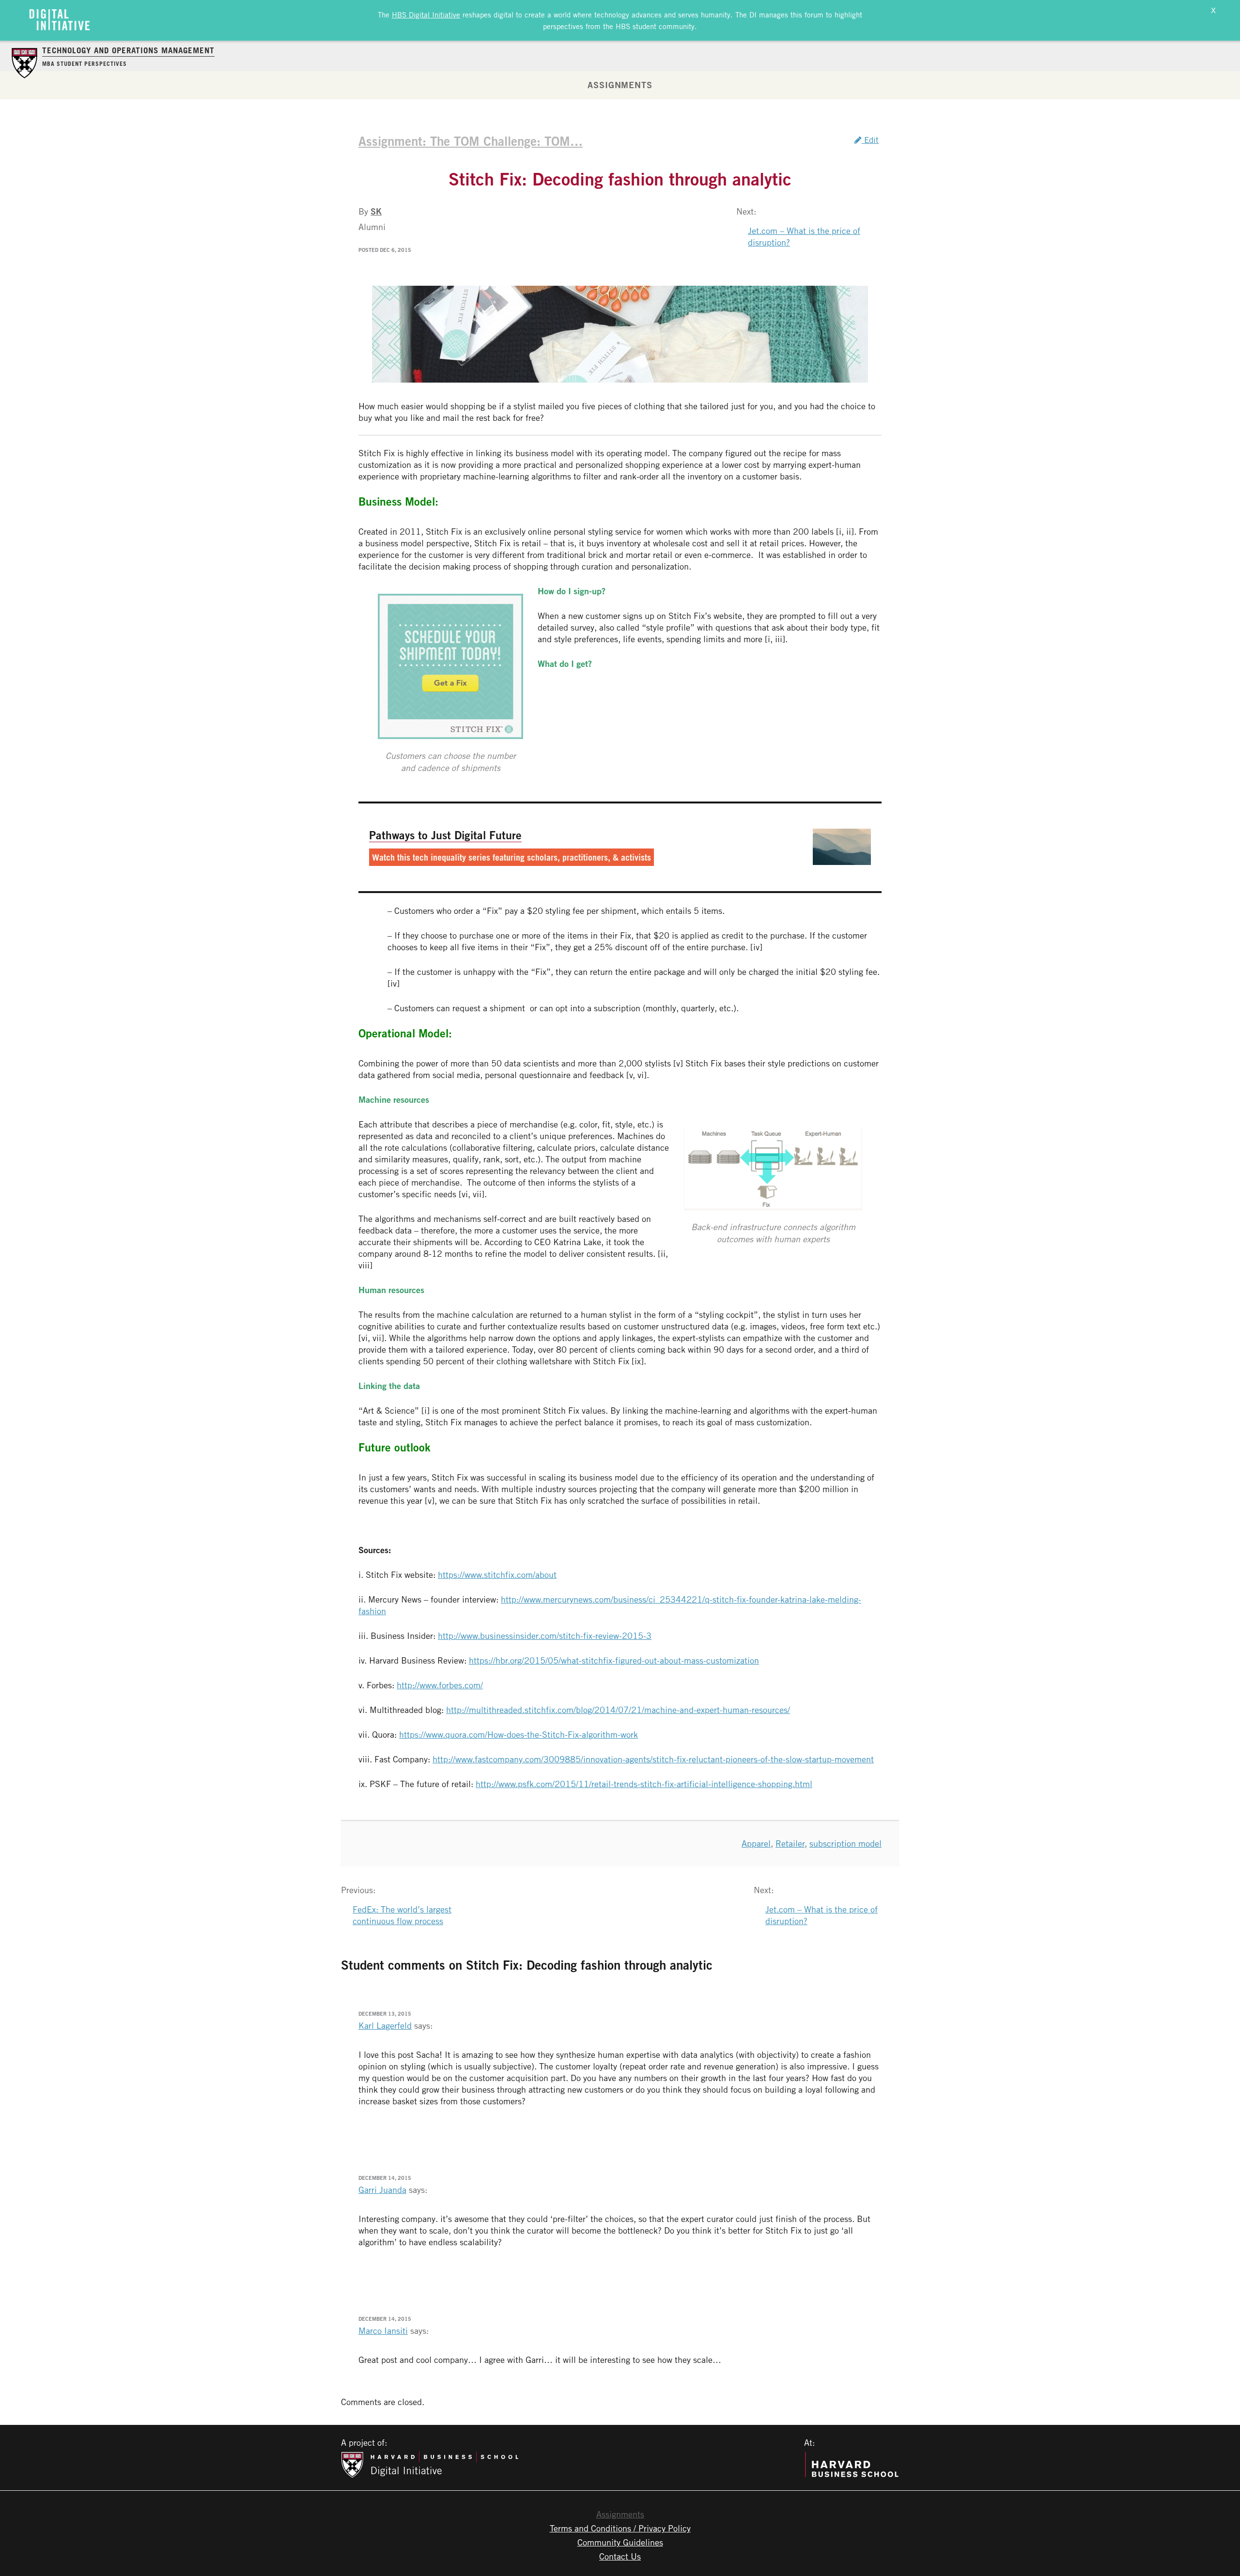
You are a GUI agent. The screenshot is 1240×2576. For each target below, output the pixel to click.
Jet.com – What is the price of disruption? (804, 236)
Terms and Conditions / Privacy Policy (620, 2528)
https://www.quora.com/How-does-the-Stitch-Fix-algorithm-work (519, 1734)
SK (376, 211)
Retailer (790, 1843)
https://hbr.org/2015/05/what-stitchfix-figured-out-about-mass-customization (614, 1660)
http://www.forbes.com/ (440, 1685)
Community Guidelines (620, 2542)
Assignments (620, 85)
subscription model (845, 1843)
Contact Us (620, 2556)
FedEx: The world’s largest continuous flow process (402, 1915)
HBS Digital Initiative (426, 15)
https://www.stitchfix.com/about (497, 1574)
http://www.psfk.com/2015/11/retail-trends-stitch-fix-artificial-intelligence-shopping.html (644, 1784)
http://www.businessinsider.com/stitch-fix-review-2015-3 (545, 1635)
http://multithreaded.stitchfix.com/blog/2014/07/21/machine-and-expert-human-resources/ (618, 1710)
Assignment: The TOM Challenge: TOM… (471, 141)
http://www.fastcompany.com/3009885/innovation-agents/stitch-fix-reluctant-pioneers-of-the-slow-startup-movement (653, 1759)
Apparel (756, 1843)
